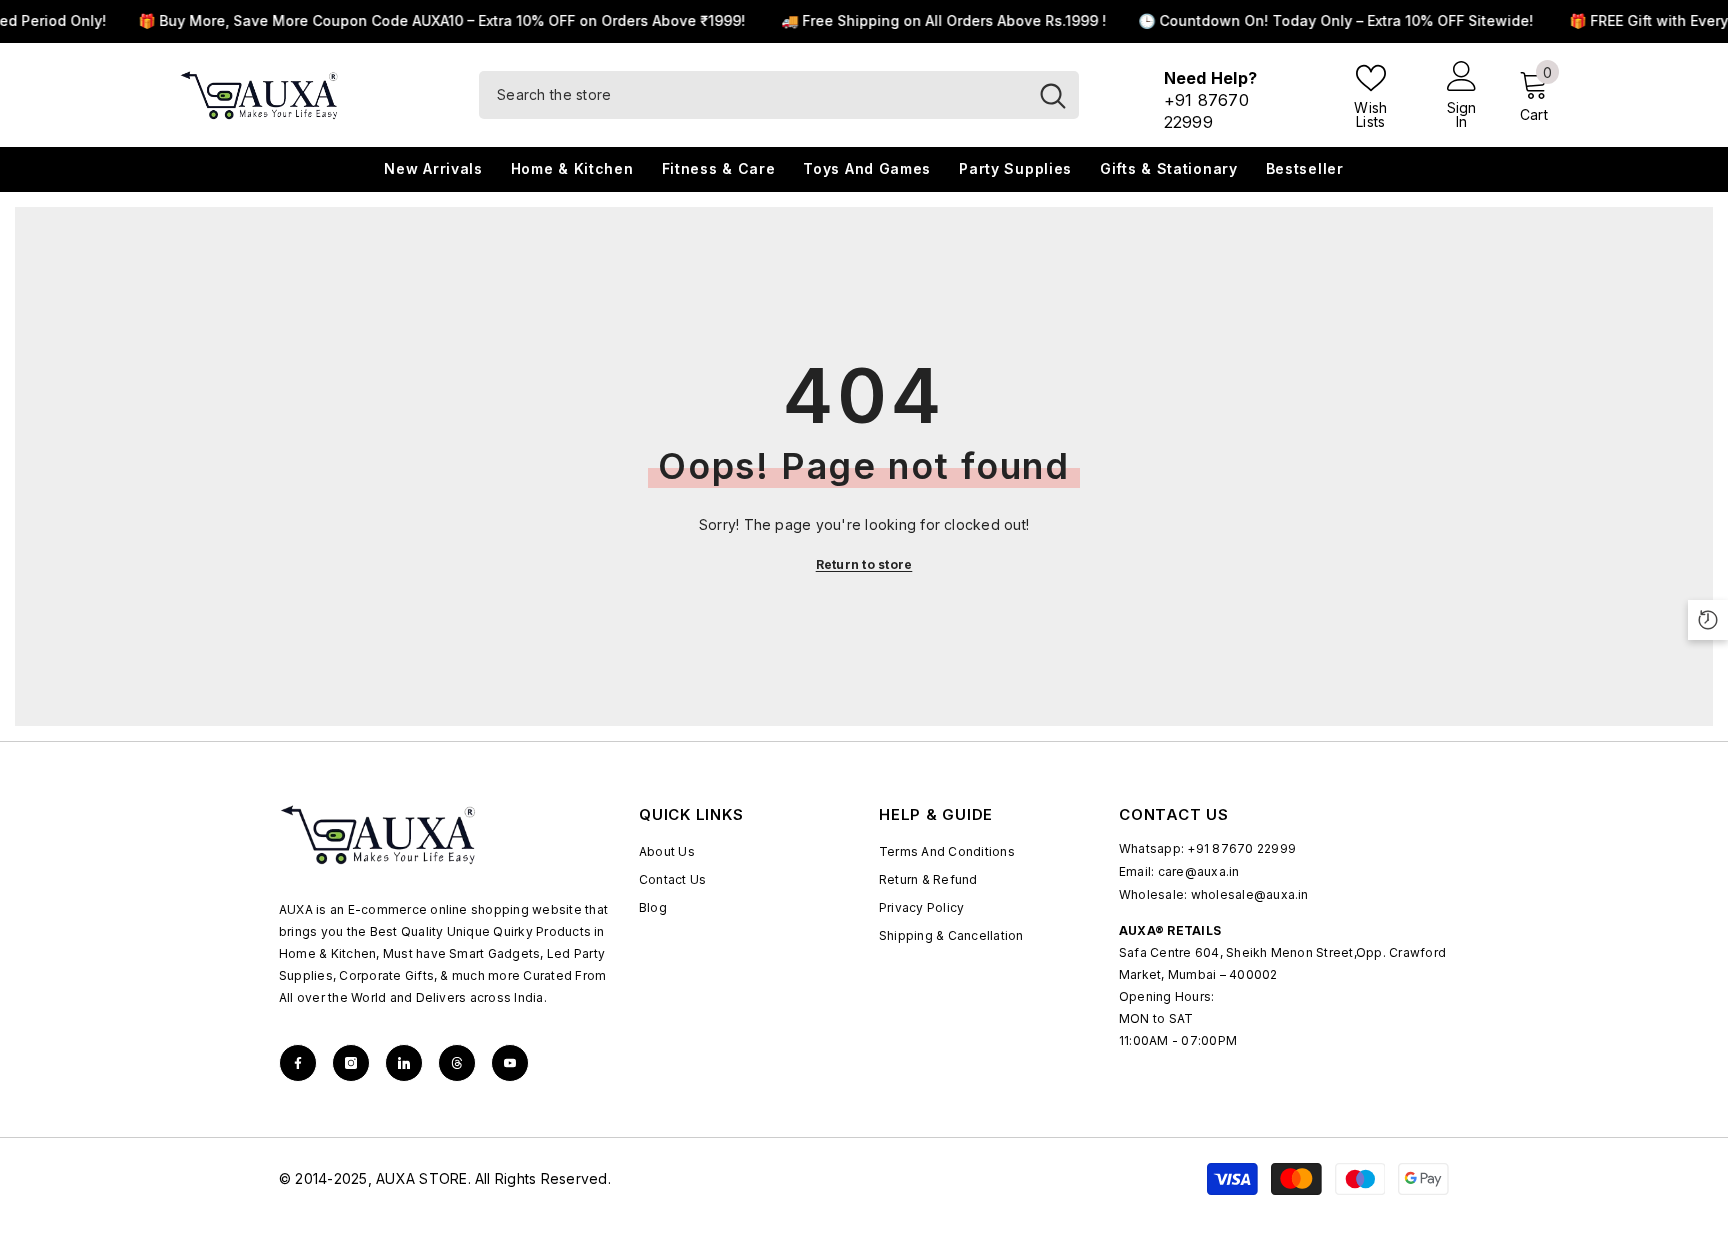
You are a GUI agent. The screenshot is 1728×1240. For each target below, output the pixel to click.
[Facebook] (298, 1063)
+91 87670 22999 (1241, 848)
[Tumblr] (457, 1063)
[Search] (779, 95)
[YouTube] (510, 1063)
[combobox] (753, 95)
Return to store (864, 564)
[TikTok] (404, 1063)
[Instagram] (351, 1063)
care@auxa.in (1199, 871)
